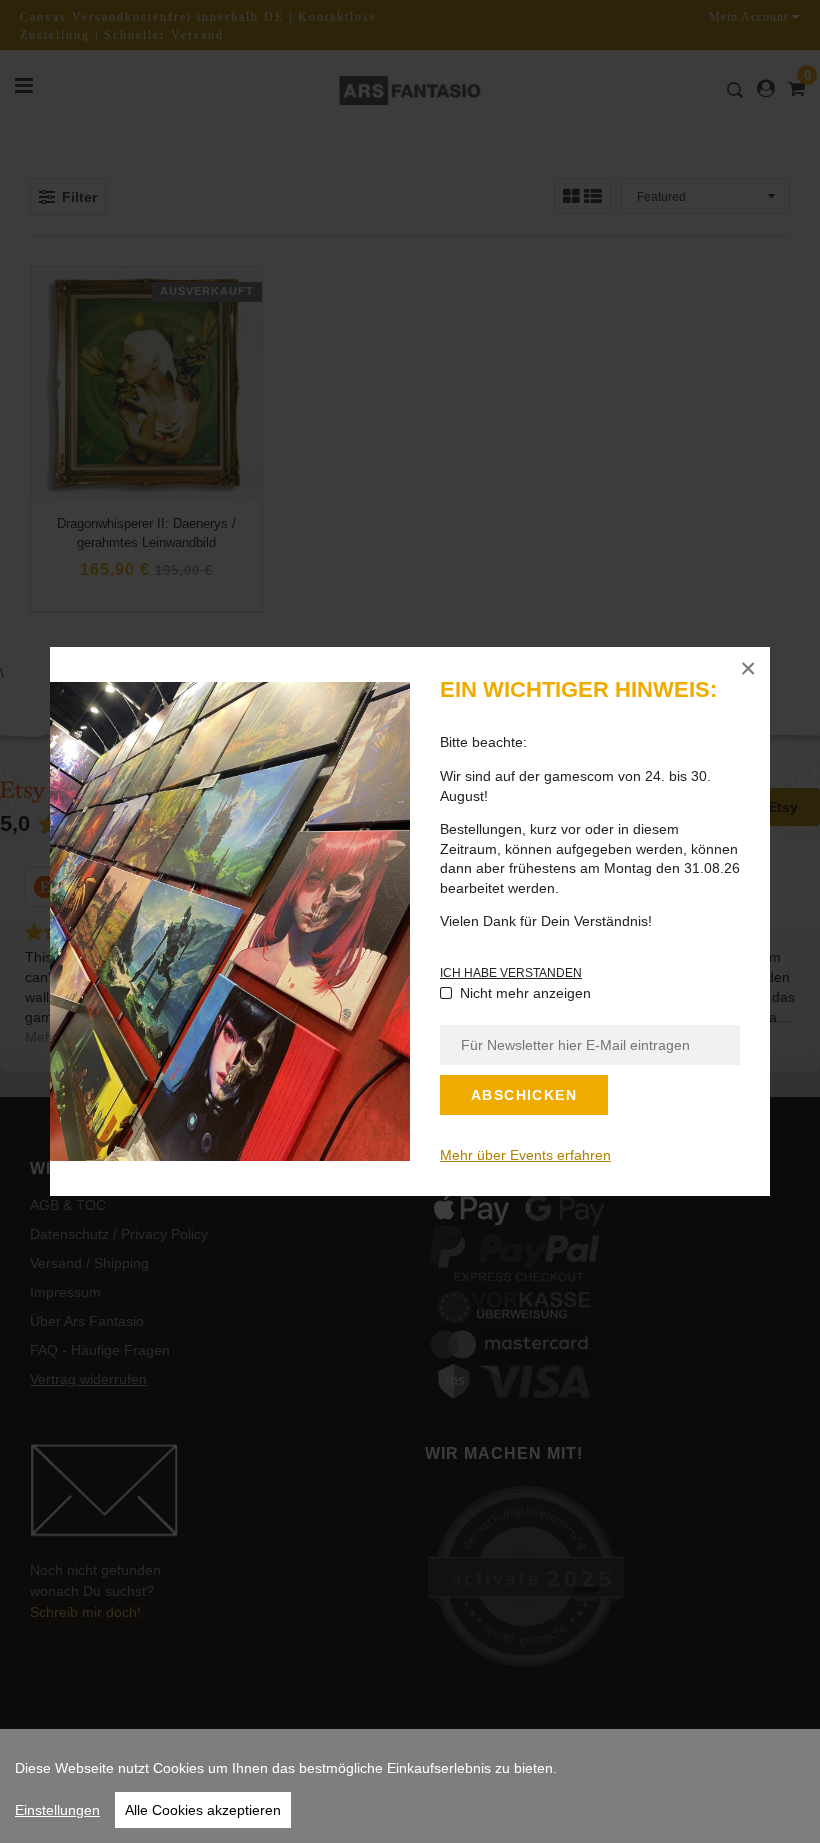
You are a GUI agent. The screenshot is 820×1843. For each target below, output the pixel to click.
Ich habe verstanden (511, 973)
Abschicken (524, 1095)
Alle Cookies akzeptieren (203, 1810)
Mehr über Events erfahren (525, 1155)
